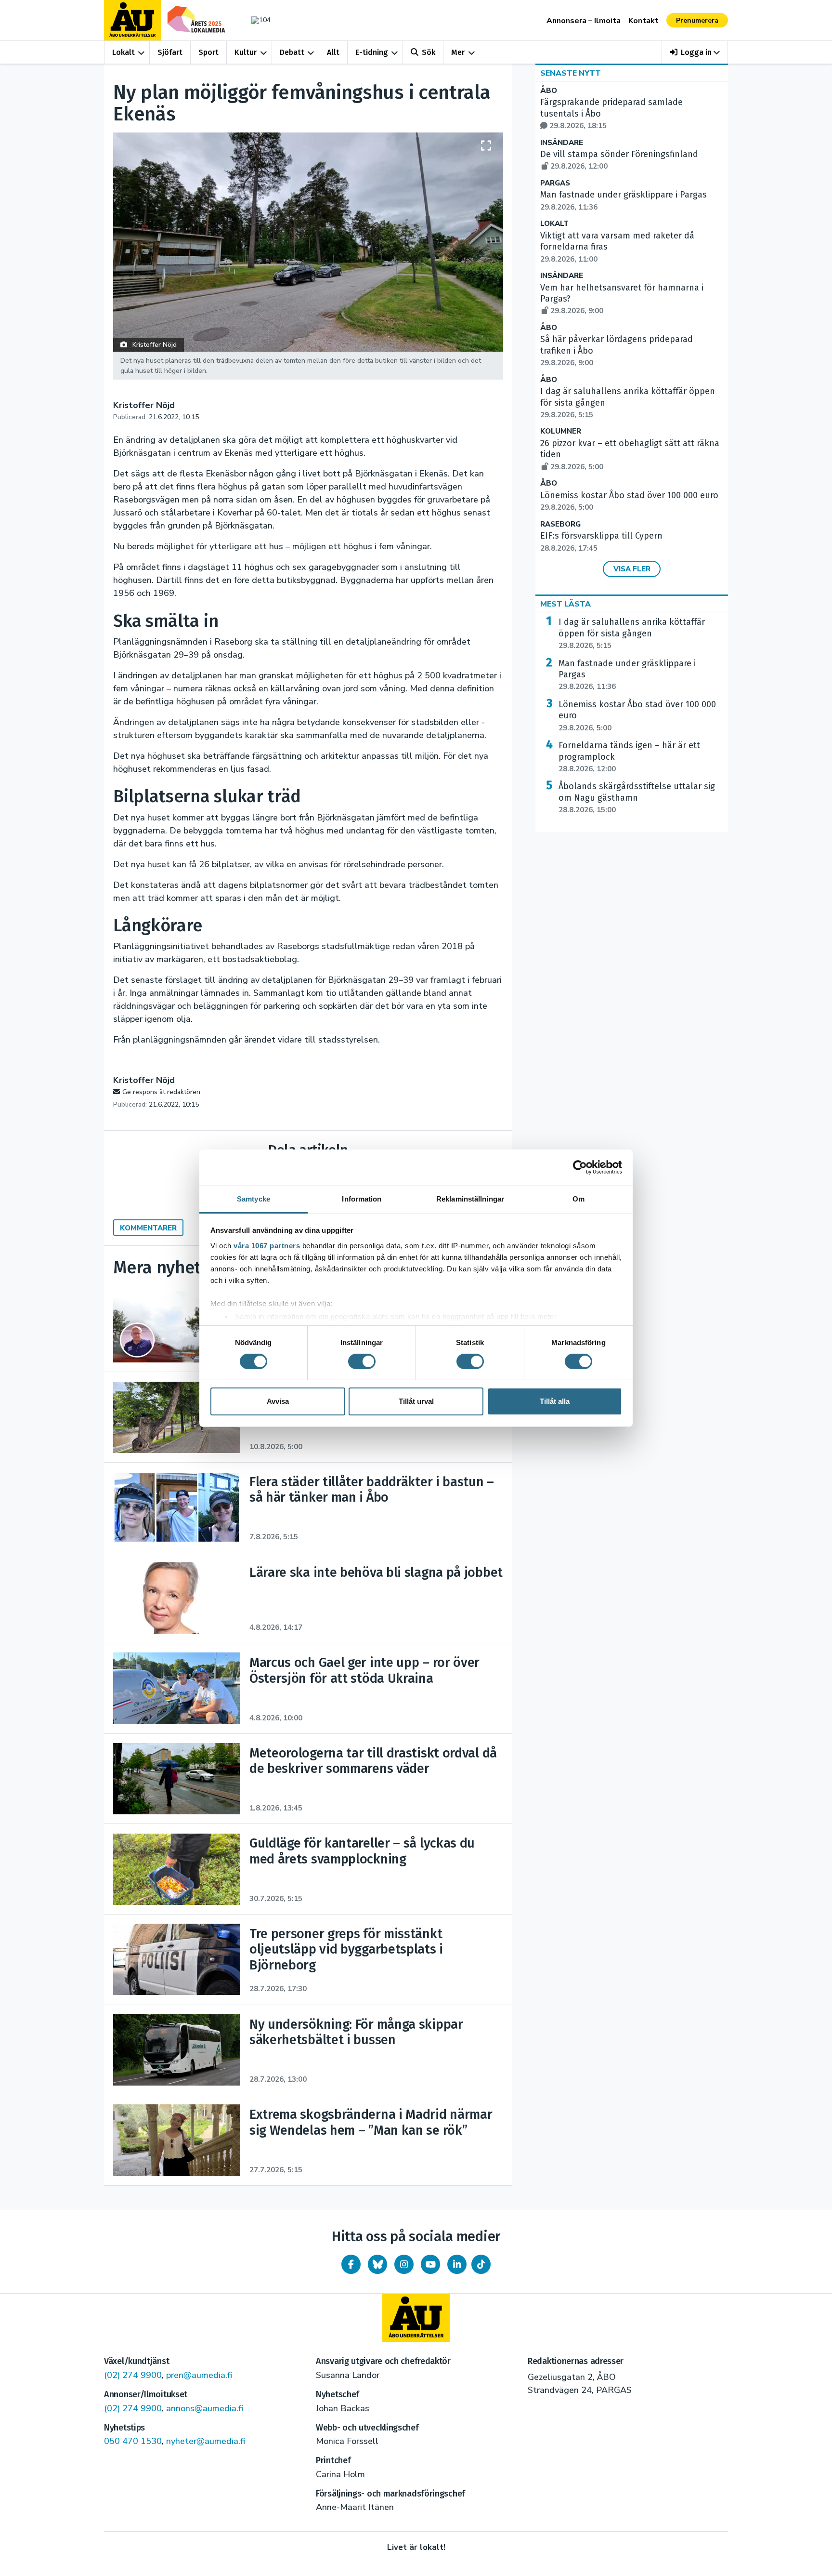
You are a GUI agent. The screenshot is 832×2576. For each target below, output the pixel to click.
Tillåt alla (555, 1401)
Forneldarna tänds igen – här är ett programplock (629, 757)
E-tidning (372, 52)
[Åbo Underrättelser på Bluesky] (377, 2264)
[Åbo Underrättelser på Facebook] (351, 2264)
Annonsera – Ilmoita (584, 21)
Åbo (549, 91)
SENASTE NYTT (571, 73)
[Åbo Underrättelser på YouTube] (430, 2264)
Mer (458, 52)
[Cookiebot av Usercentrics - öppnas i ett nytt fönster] (580, 1167)
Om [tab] (578, 1198)
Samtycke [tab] (253, 1198)
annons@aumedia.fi (205, 2408)
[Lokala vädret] (256, 20)
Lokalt (123, 52)
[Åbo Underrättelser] (416, 2318)
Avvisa (278, 1401)
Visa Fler (632, 569)
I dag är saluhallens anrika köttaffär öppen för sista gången (632, 634)
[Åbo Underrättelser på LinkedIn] (457, 2264)
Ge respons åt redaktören (161, 1092)
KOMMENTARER (148, 1228)
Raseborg (560, 524)
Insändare (562, 143)
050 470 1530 (133, 2441)
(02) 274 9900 (133, 2375)
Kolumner (561, 431)
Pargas (555, 183)
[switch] (362, 1361)
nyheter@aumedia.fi (206, 2441)
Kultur (246, 52)
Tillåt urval (416, 1401)
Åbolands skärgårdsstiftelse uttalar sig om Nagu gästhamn (637, 798)
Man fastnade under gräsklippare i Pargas (627, 675)
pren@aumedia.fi (199, 2375)
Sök (429, 52)
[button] (695, 52)
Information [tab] (362, 1198)
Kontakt (643, 21)
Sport (208, 52)
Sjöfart (170, 52)
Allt (333, 52)
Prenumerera (697, 20)
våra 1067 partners (267, 1245)
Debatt (292, 52)
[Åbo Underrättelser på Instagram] (404, 2264)
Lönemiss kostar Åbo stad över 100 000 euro (637, 716)
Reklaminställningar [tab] (470, 1198)
